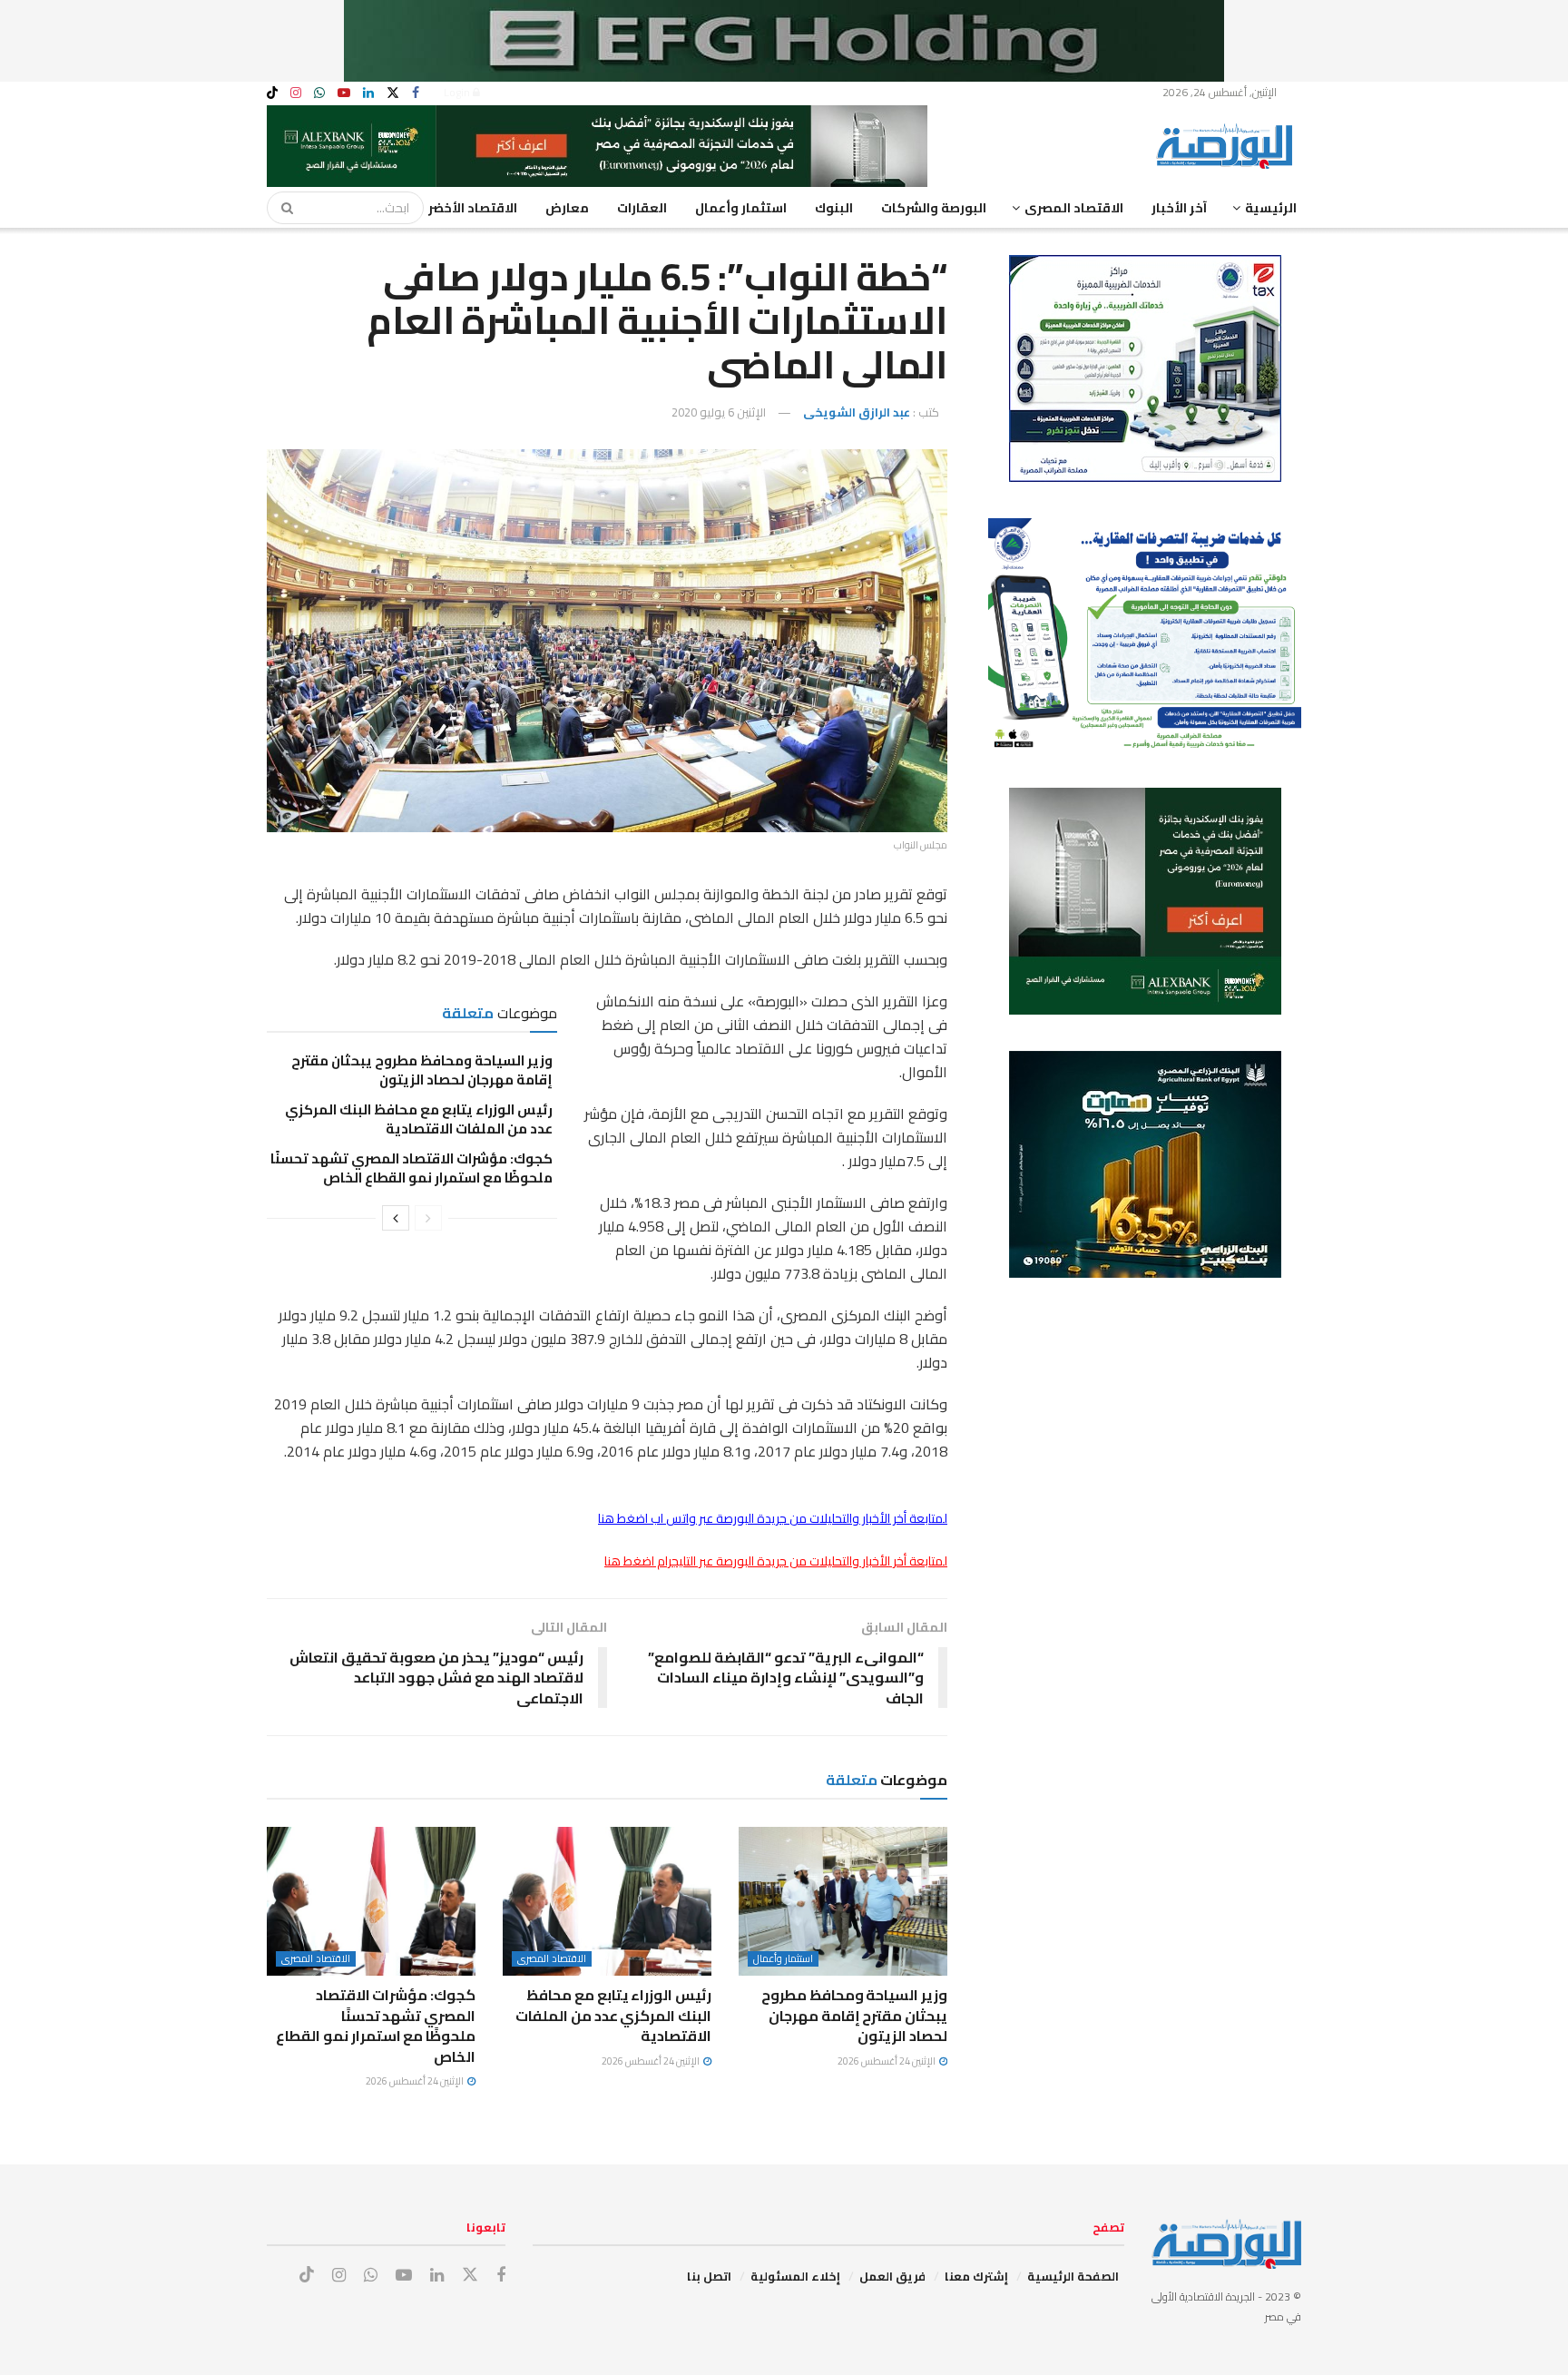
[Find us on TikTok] (272, 93)
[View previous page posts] (428, 1218)
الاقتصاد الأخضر (473, 208)
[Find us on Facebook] (416, 93)
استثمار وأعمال (741, 208)
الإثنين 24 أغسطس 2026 (887, 2061)
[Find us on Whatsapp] (319, 93)
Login (458, 92)
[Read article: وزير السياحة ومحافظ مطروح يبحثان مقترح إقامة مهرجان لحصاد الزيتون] (843, 1901)
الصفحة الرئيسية (1073, 2276)
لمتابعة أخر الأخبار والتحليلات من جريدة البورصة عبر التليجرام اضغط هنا (776, 1561)
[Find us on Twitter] (393, 93)
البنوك (834, 208)
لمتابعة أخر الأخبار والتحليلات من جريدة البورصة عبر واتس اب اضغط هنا (773, 1518)
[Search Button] (281, 208)
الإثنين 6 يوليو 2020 (719, 412)
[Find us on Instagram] (296, 93)
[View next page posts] (396, 1218)
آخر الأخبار (1179, 208)
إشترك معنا (976, 2276)
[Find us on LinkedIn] (368, 93)
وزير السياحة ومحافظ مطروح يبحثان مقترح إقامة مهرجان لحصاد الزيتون (422, 1070)
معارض (567, 208)
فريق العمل (892, 2276)
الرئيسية (1271, 208)
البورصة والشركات (934, 208)
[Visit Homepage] (1229, 146)
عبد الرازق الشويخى (857, 412)
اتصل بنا (709, 2276)
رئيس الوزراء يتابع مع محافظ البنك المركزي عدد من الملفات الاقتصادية (419, 1119)
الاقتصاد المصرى (1074, 208)
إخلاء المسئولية (795, 2276)
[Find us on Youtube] (344, 93)
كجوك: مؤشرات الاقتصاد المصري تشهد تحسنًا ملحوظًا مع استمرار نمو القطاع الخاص (412, 1168)
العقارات (642, 208)
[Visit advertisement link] (784, 41)
